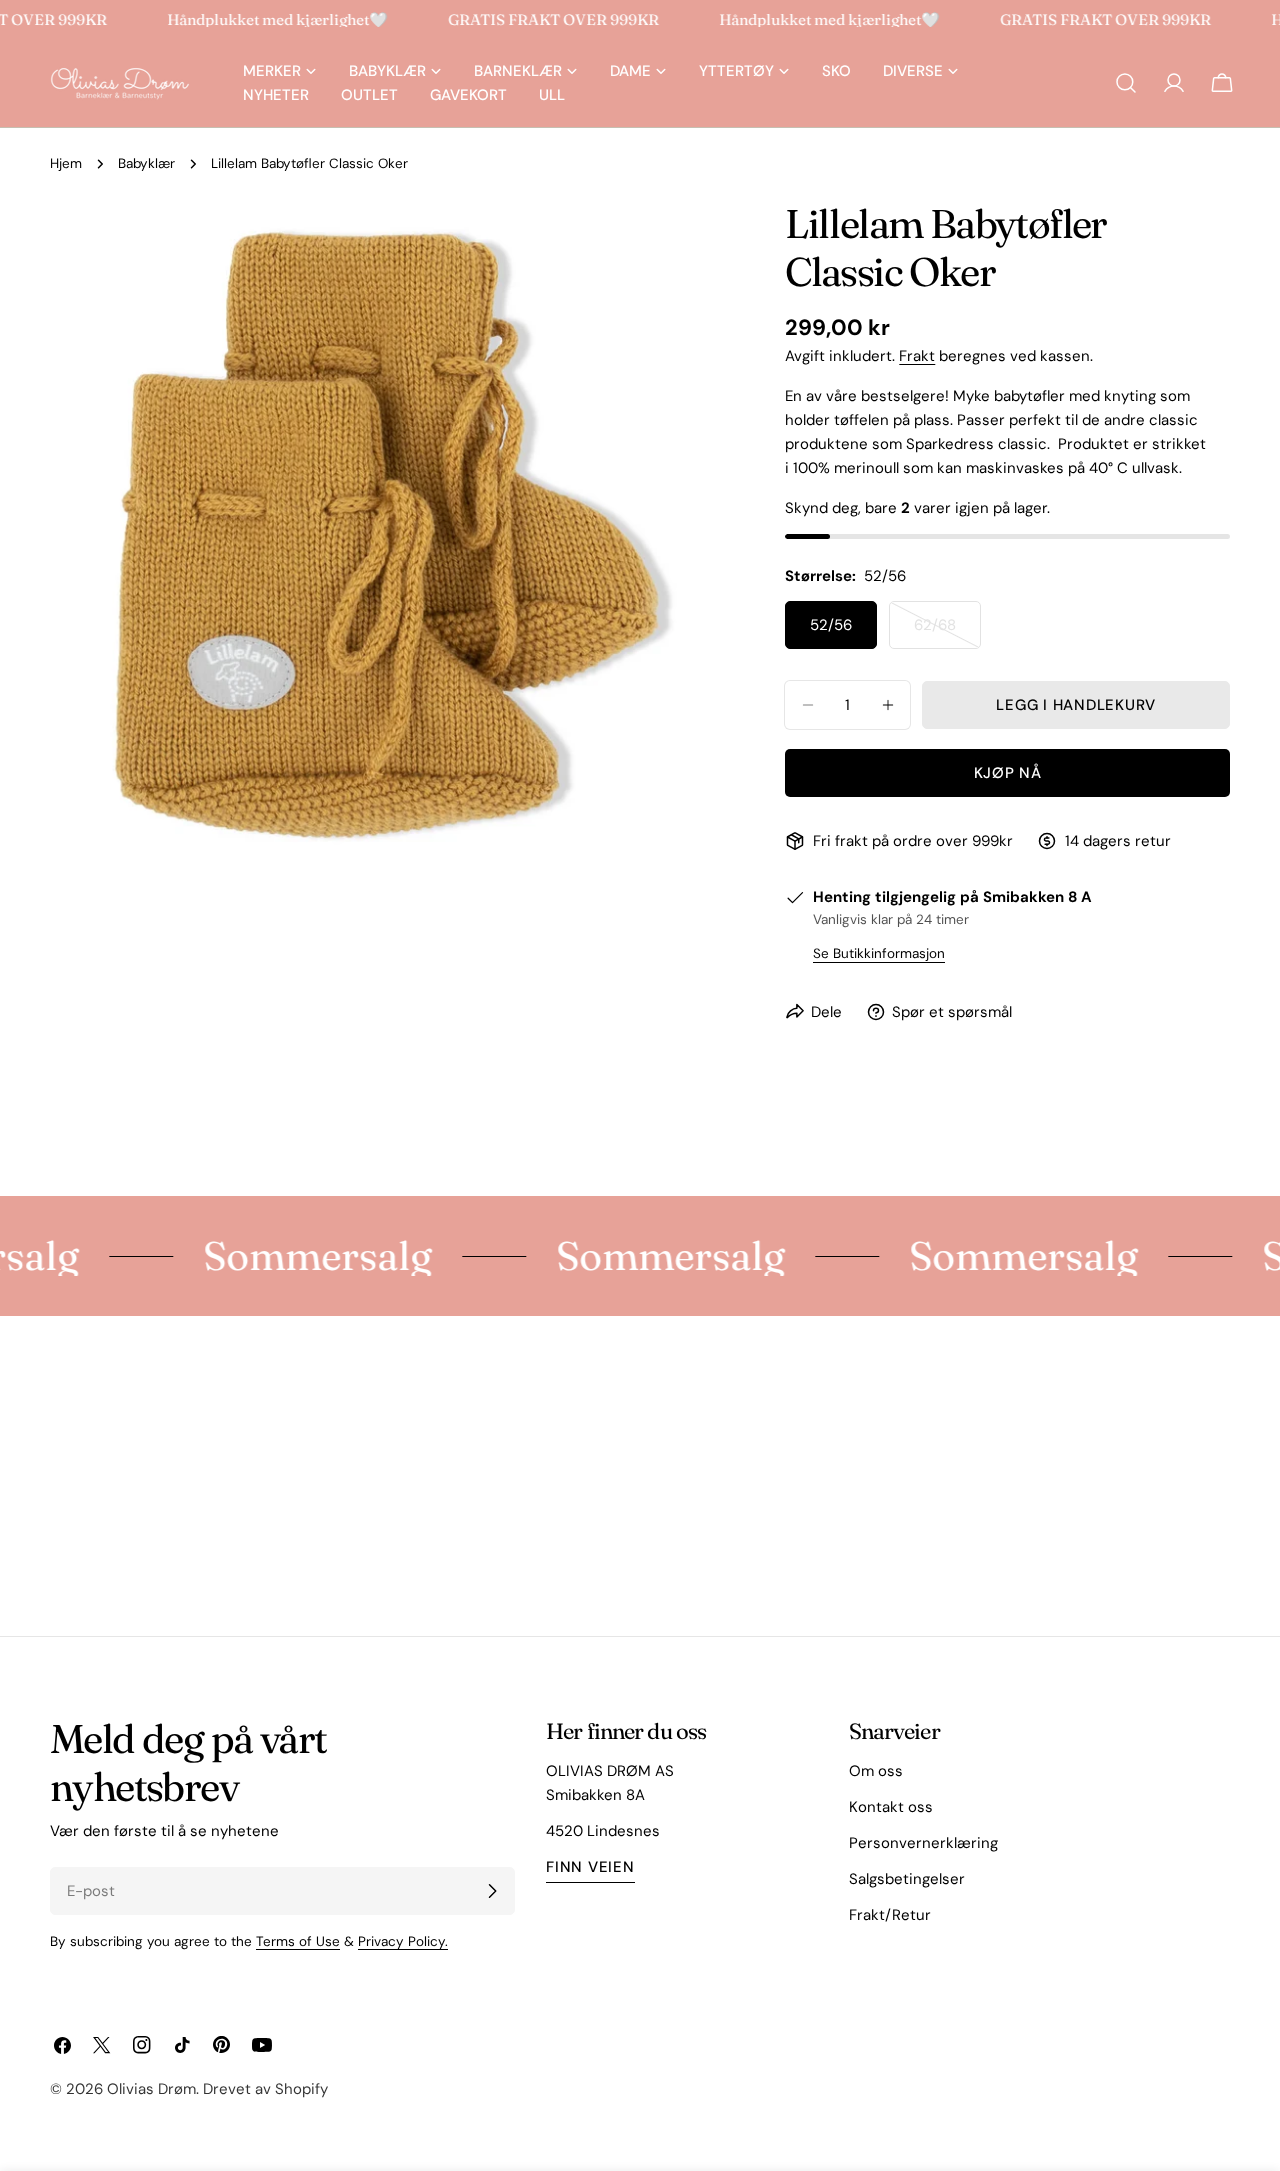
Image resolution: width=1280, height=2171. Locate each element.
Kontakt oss (891, 1807)
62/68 (947, 632)
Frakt (917, 356)
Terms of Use (298, 1941)
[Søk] (1126, 83)
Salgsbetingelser (907, 1879)
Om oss (876, 1771)
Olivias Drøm (151, 2089)
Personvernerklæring (923, 1843)
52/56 (831, 625)
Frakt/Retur (890, 1915)
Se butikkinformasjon (879, 953)
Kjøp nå (1008, 773)
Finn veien (590, 1867)
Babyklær (146, 163)
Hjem (66, 163)
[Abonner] (492, 1891)
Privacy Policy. (403, 1941)
